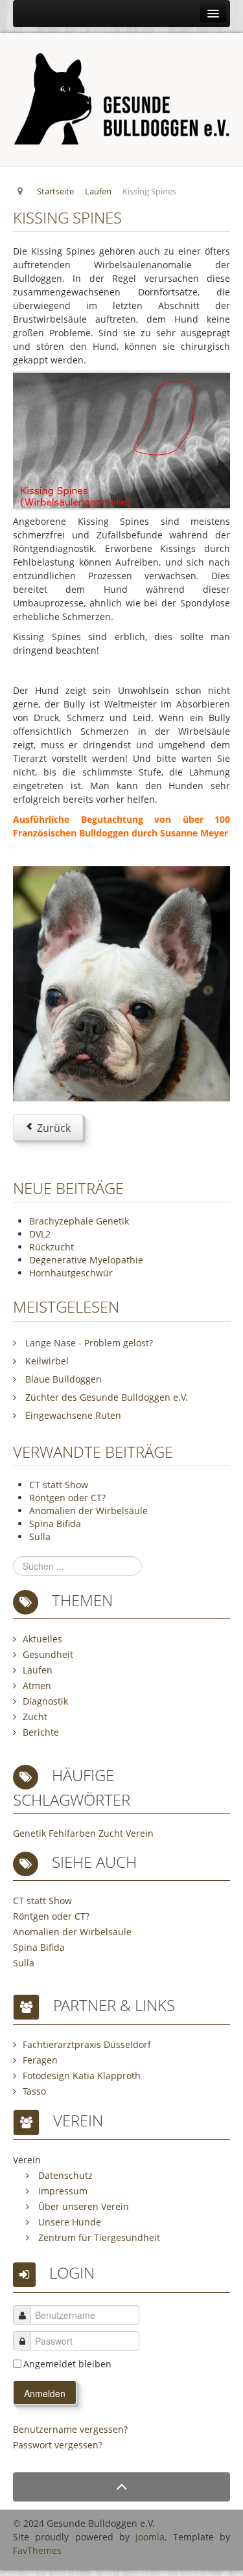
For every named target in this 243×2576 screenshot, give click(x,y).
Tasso (34, 2091)
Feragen (40, 2060)
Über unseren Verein (82, 2206)
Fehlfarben (72, 1833)
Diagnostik (45, 1701)
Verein (140, 1833)
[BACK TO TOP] (121, 2487)
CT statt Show (59, 1485)
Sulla (40, 1536)
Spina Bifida (55, 1524)
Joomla (150, 2537)
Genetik (29, 1833)
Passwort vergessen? (58, 2445)
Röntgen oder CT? (67, 1498)
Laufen (38, 1670)
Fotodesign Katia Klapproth (82, 2076)
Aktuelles (42, 1639)
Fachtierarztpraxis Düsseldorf (87, 2044)
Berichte (41, 1732)
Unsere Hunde (68, 2222)
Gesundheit (48, 1654)
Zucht (35, 1717)
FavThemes (37, 2550)
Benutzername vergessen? (70, 2429)
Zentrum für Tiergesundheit (98, 2237)
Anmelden (45, 2393)
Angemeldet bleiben (67, 2364)
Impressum (62, 2191)
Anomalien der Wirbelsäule (88, 1511)
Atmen (37, 1685)
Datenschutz (64, 2175)
